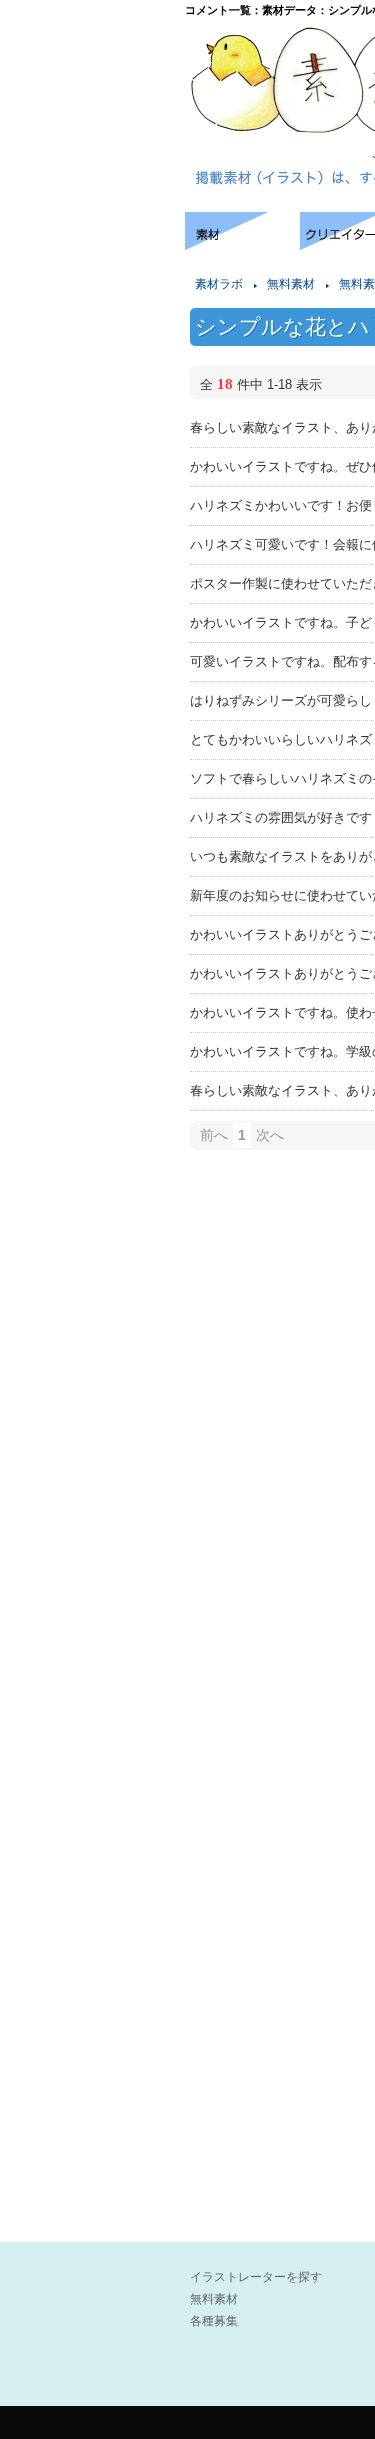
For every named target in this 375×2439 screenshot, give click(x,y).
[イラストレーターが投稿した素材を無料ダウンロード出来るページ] (242, 244)
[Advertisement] (90, 272)
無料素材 (291, 284)
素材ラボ (219, 284)
